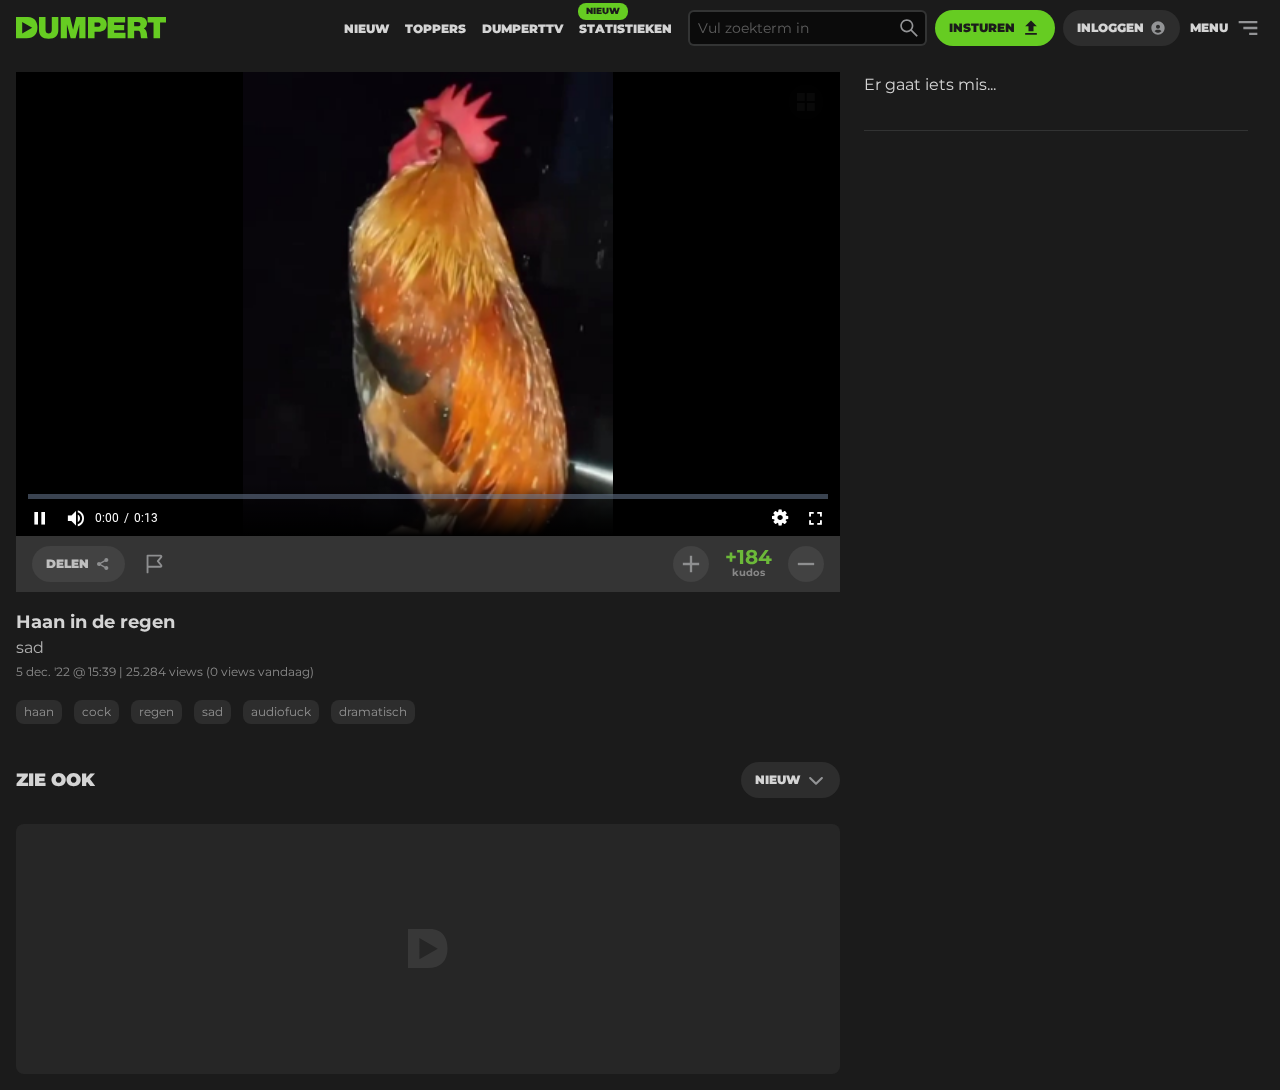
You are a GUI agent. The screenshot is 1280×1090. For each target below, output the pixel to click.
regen (156, 711)
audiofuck (281, 711)
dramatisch (373, 711)
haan (39, 711)
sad (212, 711)
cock (96, 711)
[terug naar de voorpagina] (91, 28)
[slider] (428, 496)
